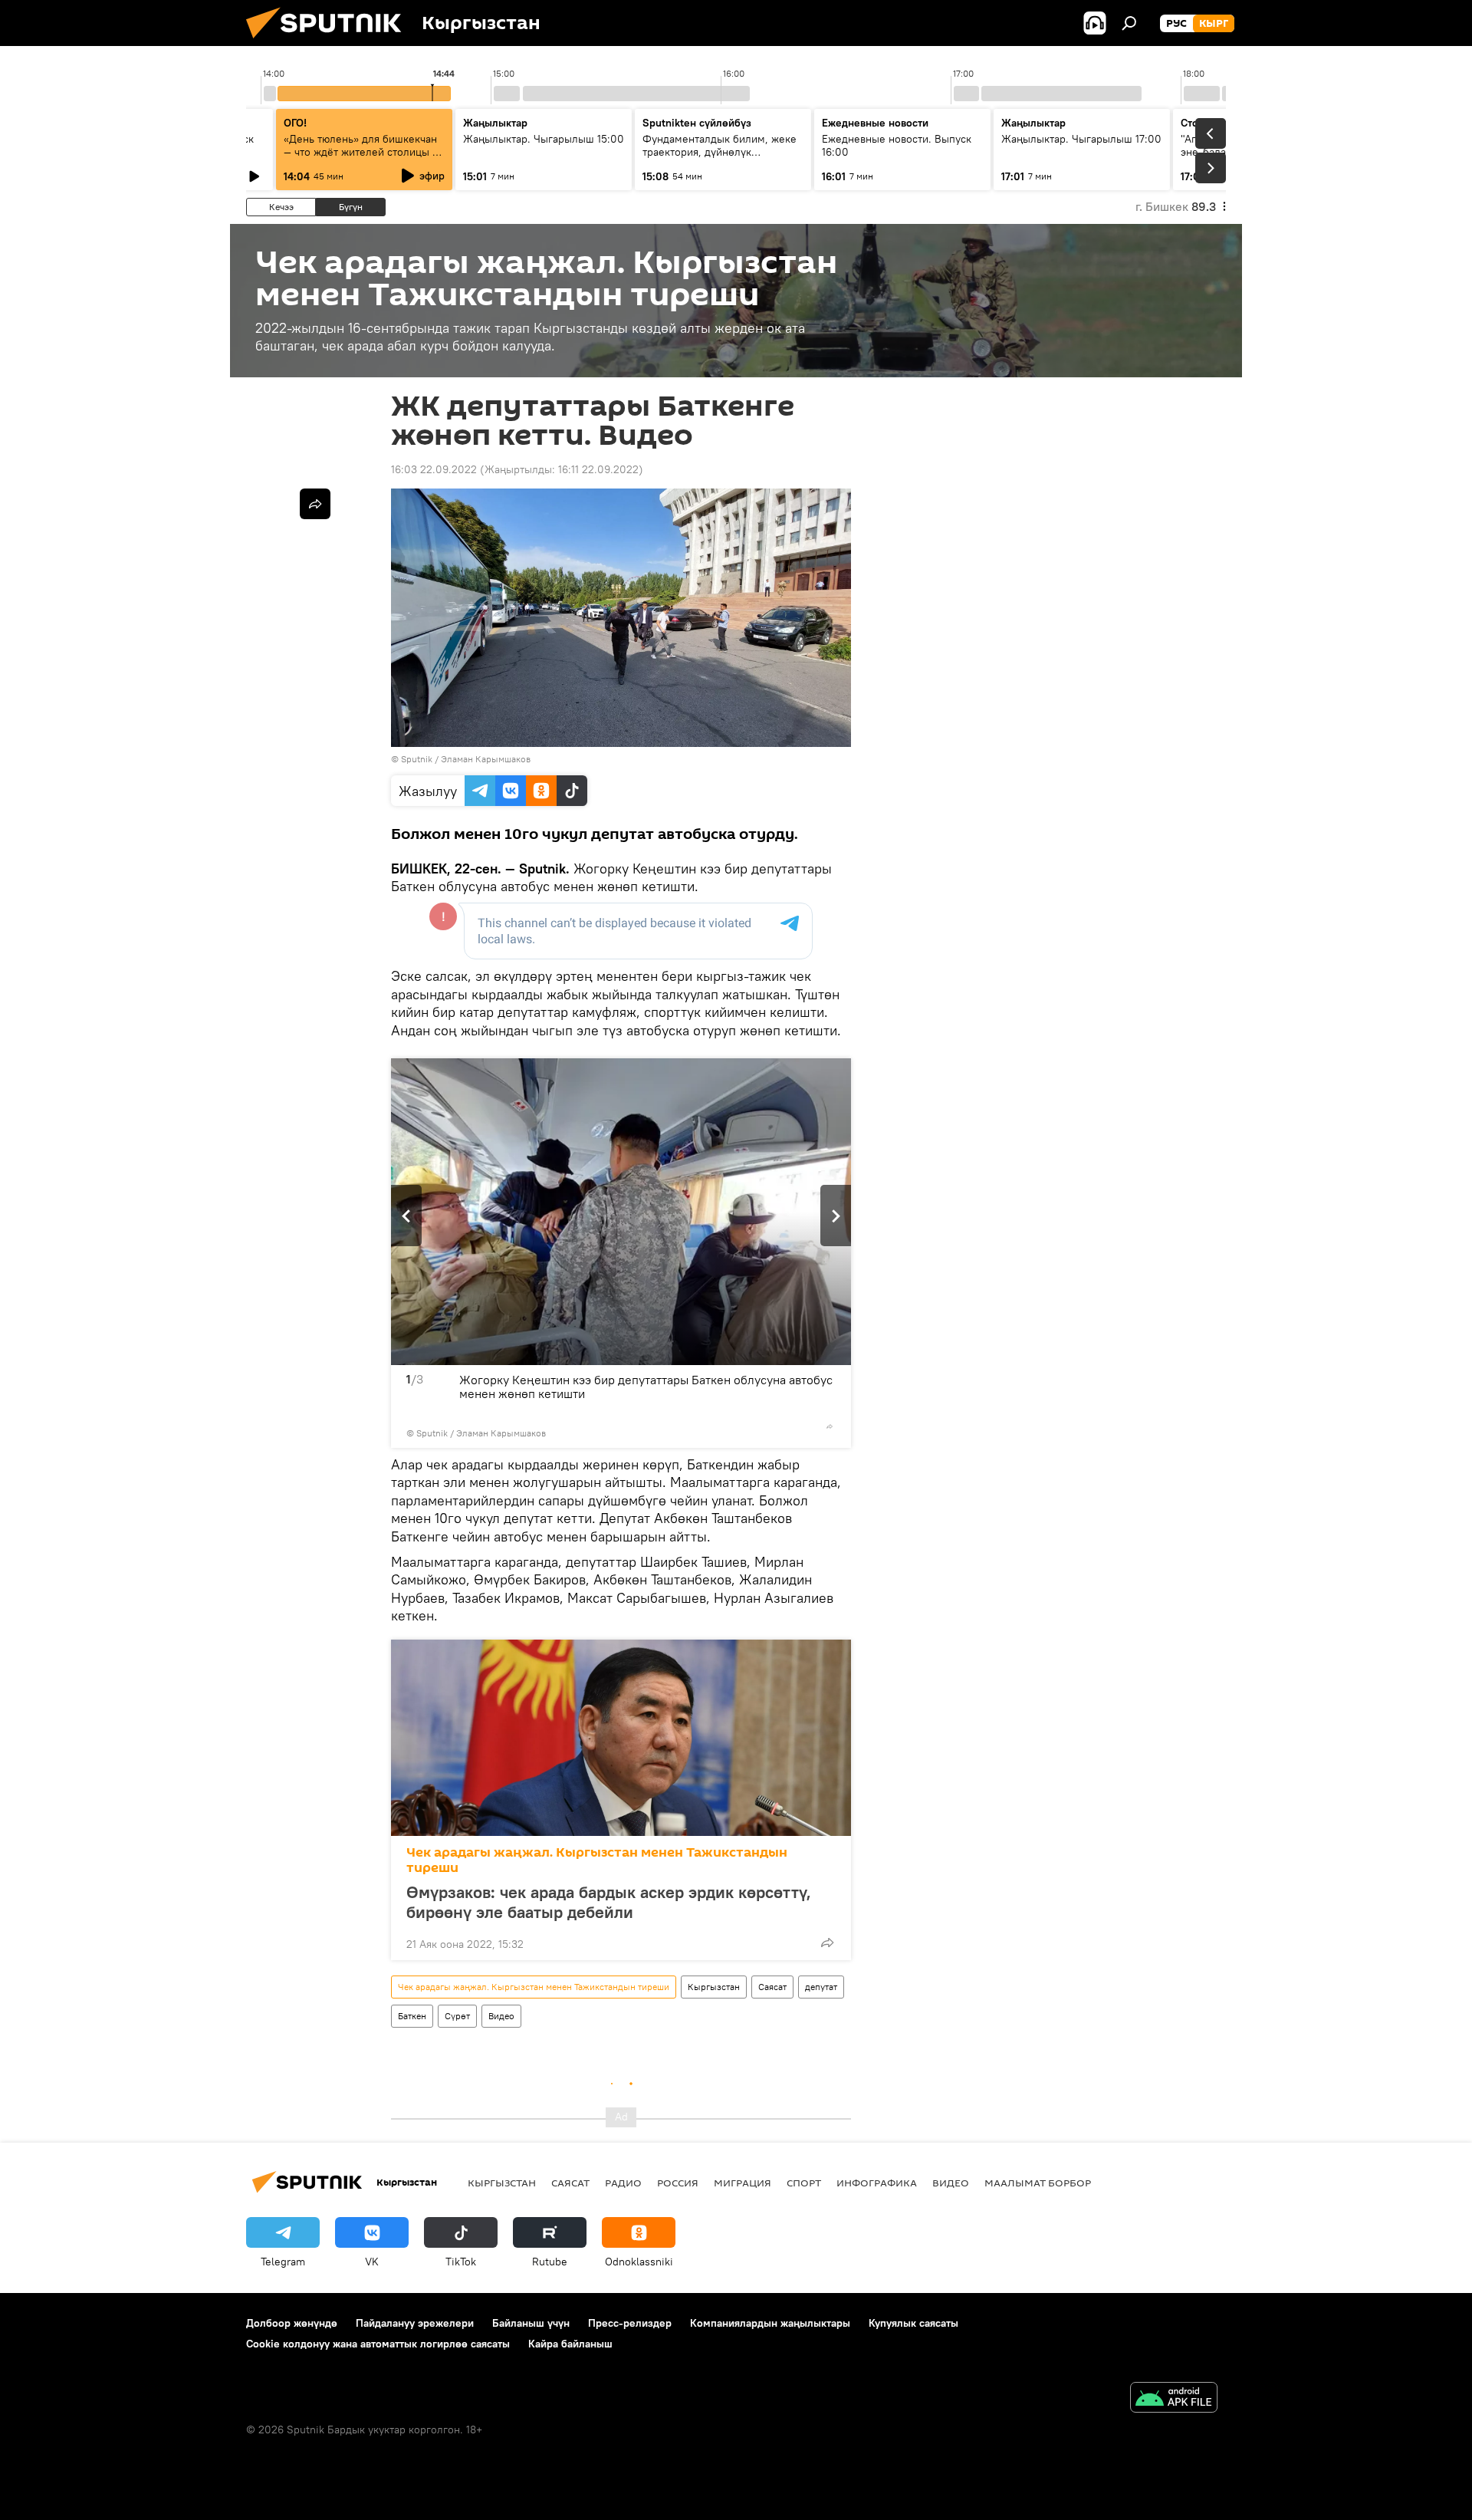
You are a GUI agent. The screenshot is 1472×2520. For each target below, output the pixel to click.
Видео (501, 2016)
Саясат (772, 1987)
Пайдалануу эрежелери (415, 2323)
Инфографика (877, 2183)
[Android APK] (1174, 2399)
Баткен (412, 2016)
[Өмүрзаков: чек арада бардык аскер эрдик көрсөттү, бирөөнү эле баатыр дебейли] (621, 1738)
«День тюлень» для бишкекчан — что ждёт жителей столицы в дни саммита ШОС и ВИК (361, 152)
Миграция (743, 2183)
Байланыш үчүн (531, 2323)
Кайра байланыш (570, 2344)
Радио (623, 2183)
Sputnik (417, 759)
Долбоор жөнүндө (292, 2323)
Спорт (804, 2183)
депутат (821, 1987)
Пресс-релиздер (630, 2323)
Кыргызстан (714, 1987)
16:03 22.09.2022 (434, 469)
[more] (830, 1426)
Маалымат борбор (1038, 2183)
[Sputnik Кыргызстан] (330, 42)
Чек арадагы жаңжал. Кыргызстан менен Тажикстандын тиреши (597, 1860)
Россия (678, 2183)
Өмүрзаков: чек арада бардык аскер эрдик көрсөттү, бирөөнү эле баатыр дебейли (609, 1902)
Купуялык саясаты (913, 2323)
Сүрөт (457, 2016)
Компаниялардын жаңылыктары (770, 2323)
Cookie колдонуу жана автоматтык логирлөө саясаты (378, 2344)
